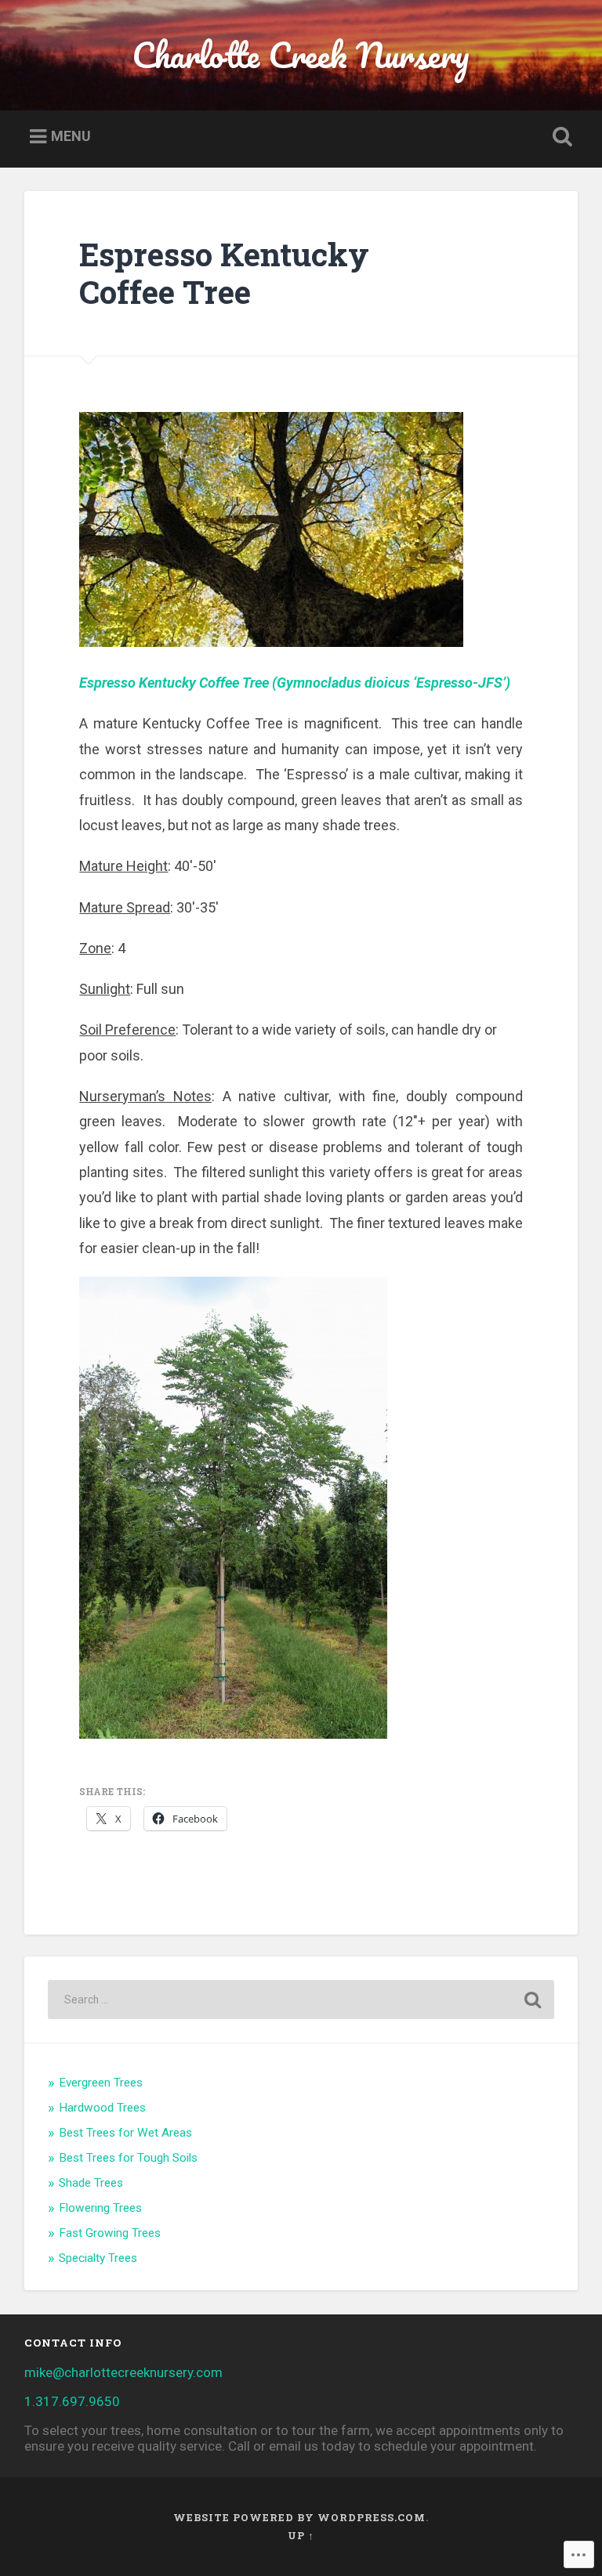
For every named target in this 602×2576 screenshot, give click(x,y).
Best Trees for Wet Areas (125, 2133)
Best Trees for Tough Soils (128, 2158)
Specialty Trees (98, 2258)
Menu (71, 136)
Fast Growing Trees (110, 2233)
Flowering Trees (100, 2208)
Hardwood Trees (102, 2108)
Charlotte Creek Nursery (301, 54)
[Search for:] (301, 2000)
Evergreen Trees (101, 2083)
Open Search (560, 137)
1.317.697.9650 (72, 2401)
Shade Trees (91, 2183)
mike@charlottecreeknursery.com (123, 2372)
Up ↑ (301, 2535)
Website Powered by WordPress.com (299, 2517)
